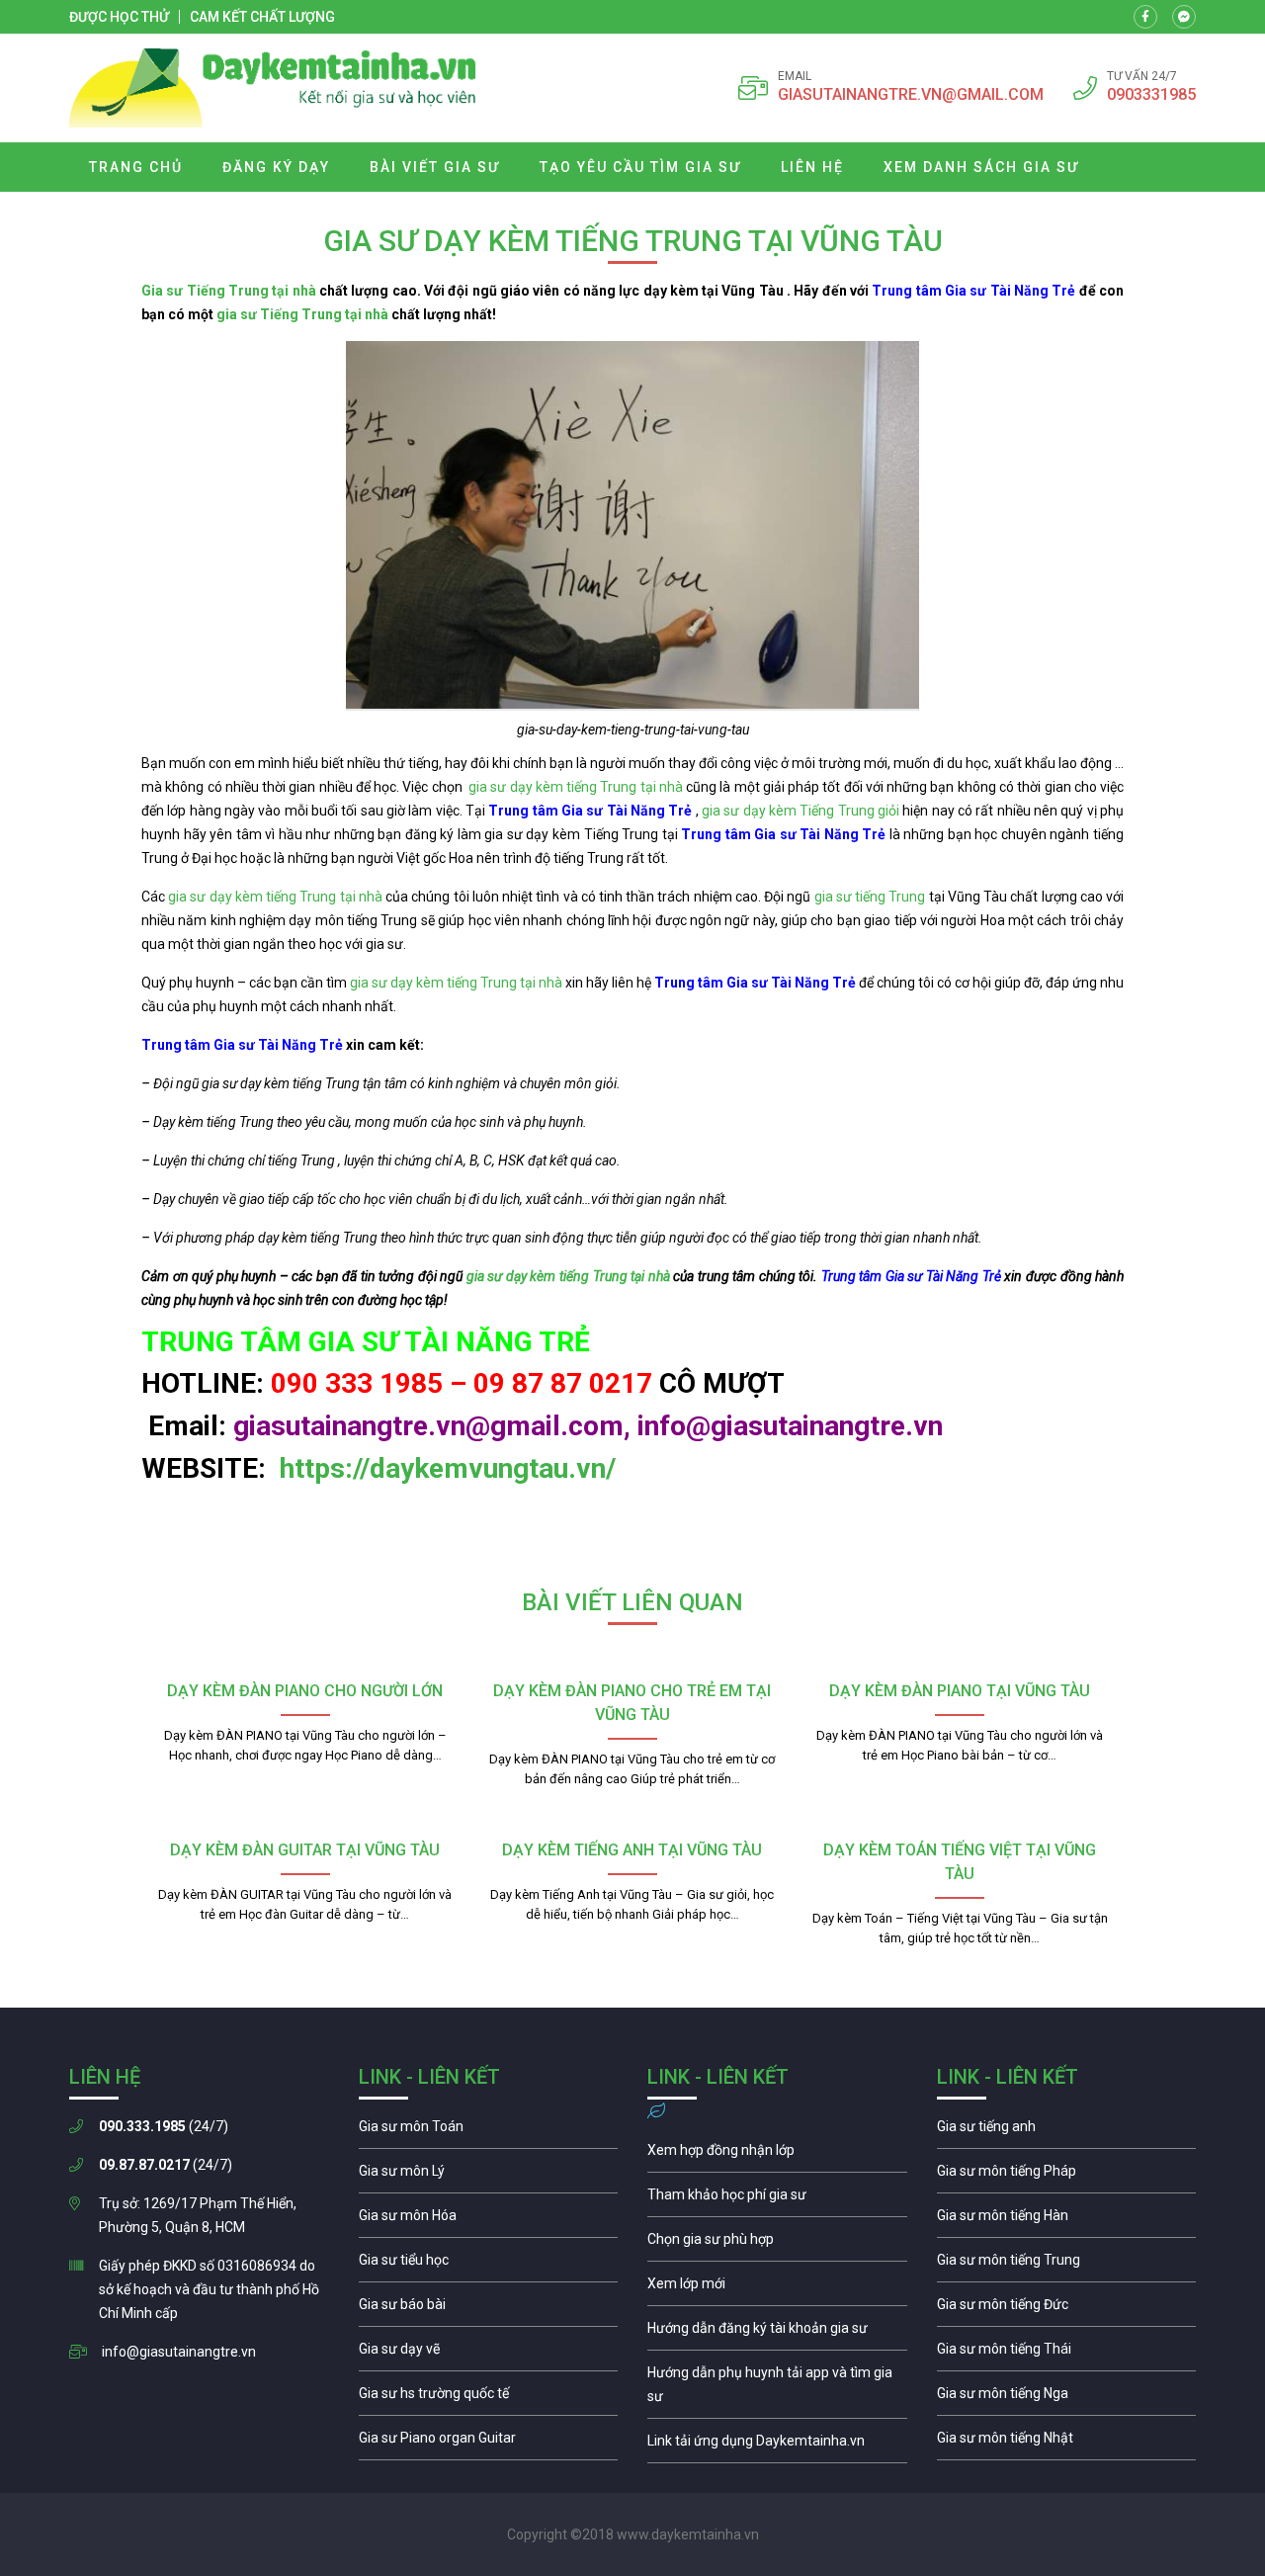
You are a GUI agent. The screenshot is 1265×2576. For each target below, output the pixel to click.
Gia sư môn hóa (489, 2220)
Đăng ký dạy (276, 167)
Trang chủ (136, 167)
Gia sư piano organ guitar (489, 2443)
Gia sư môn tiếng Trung (1067, 2265)
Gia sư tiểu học (489, 2265)
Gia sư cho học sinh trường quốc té (489, 2398)
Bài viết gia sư (435, 167)
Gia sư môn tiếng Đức (1067, 2309)
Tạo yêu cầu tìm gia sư (640, 167)
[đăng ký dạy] (273, 88)
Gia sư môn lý (489, 2176)
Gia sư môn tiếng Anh (1067, 2131)
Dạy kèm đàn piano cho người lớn (305, 1691)
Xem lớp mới (777, 2288)
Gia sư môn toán (489, 2131)
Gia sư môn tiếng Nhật (1067, 2443)
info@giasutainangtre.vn (179, 2352)
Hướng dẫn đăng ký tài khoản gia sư (777, 2333)
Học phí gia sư (777, 2199)
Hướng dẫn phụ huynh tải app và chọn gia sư (777, 2389)
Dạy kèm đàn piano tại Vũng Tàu (960, 1691)
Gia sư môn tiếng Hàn (1067, 2220)
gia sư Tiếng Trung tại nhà (302, 314)
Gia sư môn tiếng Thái (1067, 2354)
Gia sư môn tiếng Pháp (1067, 2176)
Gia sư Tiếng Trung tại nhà (229, 291)
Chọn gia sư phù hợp (777, 2244)
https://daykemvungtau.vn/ (444, 1468)
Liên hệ (812, 167)
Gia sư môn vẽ (489, 2354)
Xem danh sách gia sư (981, 167)
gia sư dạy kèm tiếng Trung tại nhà (576, 787)
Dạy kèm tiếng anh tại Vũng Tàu (632, 1850)
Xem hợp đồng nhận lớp (777, 2155)
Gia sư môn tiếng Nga (777, 2446)
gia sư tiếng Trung (870, 897)
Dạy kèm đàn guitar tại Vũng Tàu (305, 1850)
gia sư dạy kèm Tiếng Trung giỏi (801, 811)
